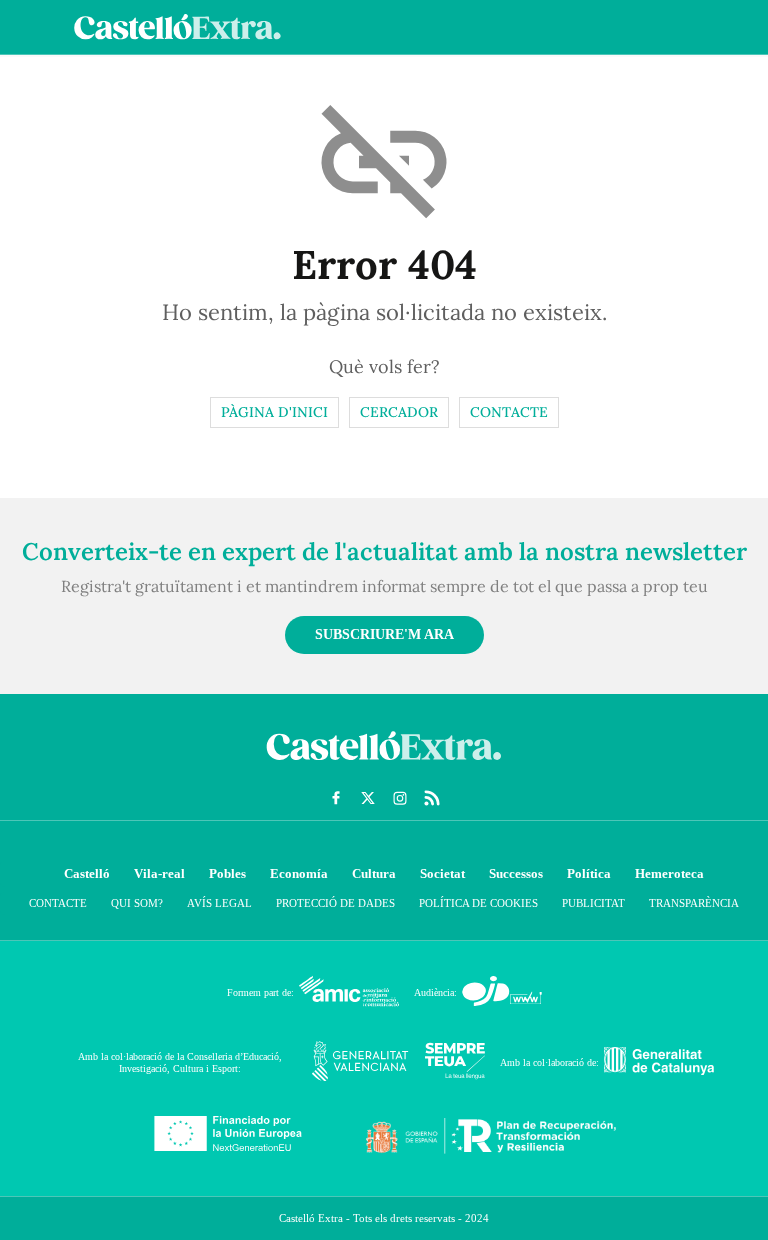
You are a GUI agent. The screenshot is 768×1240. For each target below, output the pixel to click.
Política (589, 873)
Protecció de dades (335, 903)
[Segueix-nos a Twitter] (368, 798)
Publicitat (593, 903)
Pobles (227, 873)
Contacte (509, 412)
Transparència (694, 903)
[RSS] (432, 798)
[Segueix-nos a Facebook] (336, 798)
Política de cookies (478, 903)
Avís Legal (219, 903)
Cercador (399, 412)
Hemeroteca (669, 873)
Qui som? (137, 903)
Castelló (87, 873)
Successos (516, 873)
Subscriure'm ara (384, 634)
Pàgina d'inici (274, 412)
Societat (442, 873)
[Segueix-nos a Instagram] (400, 798)
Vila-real (159, 873)
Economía (299, 873)
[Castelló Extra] (384, 765)
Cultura (374, 873)
